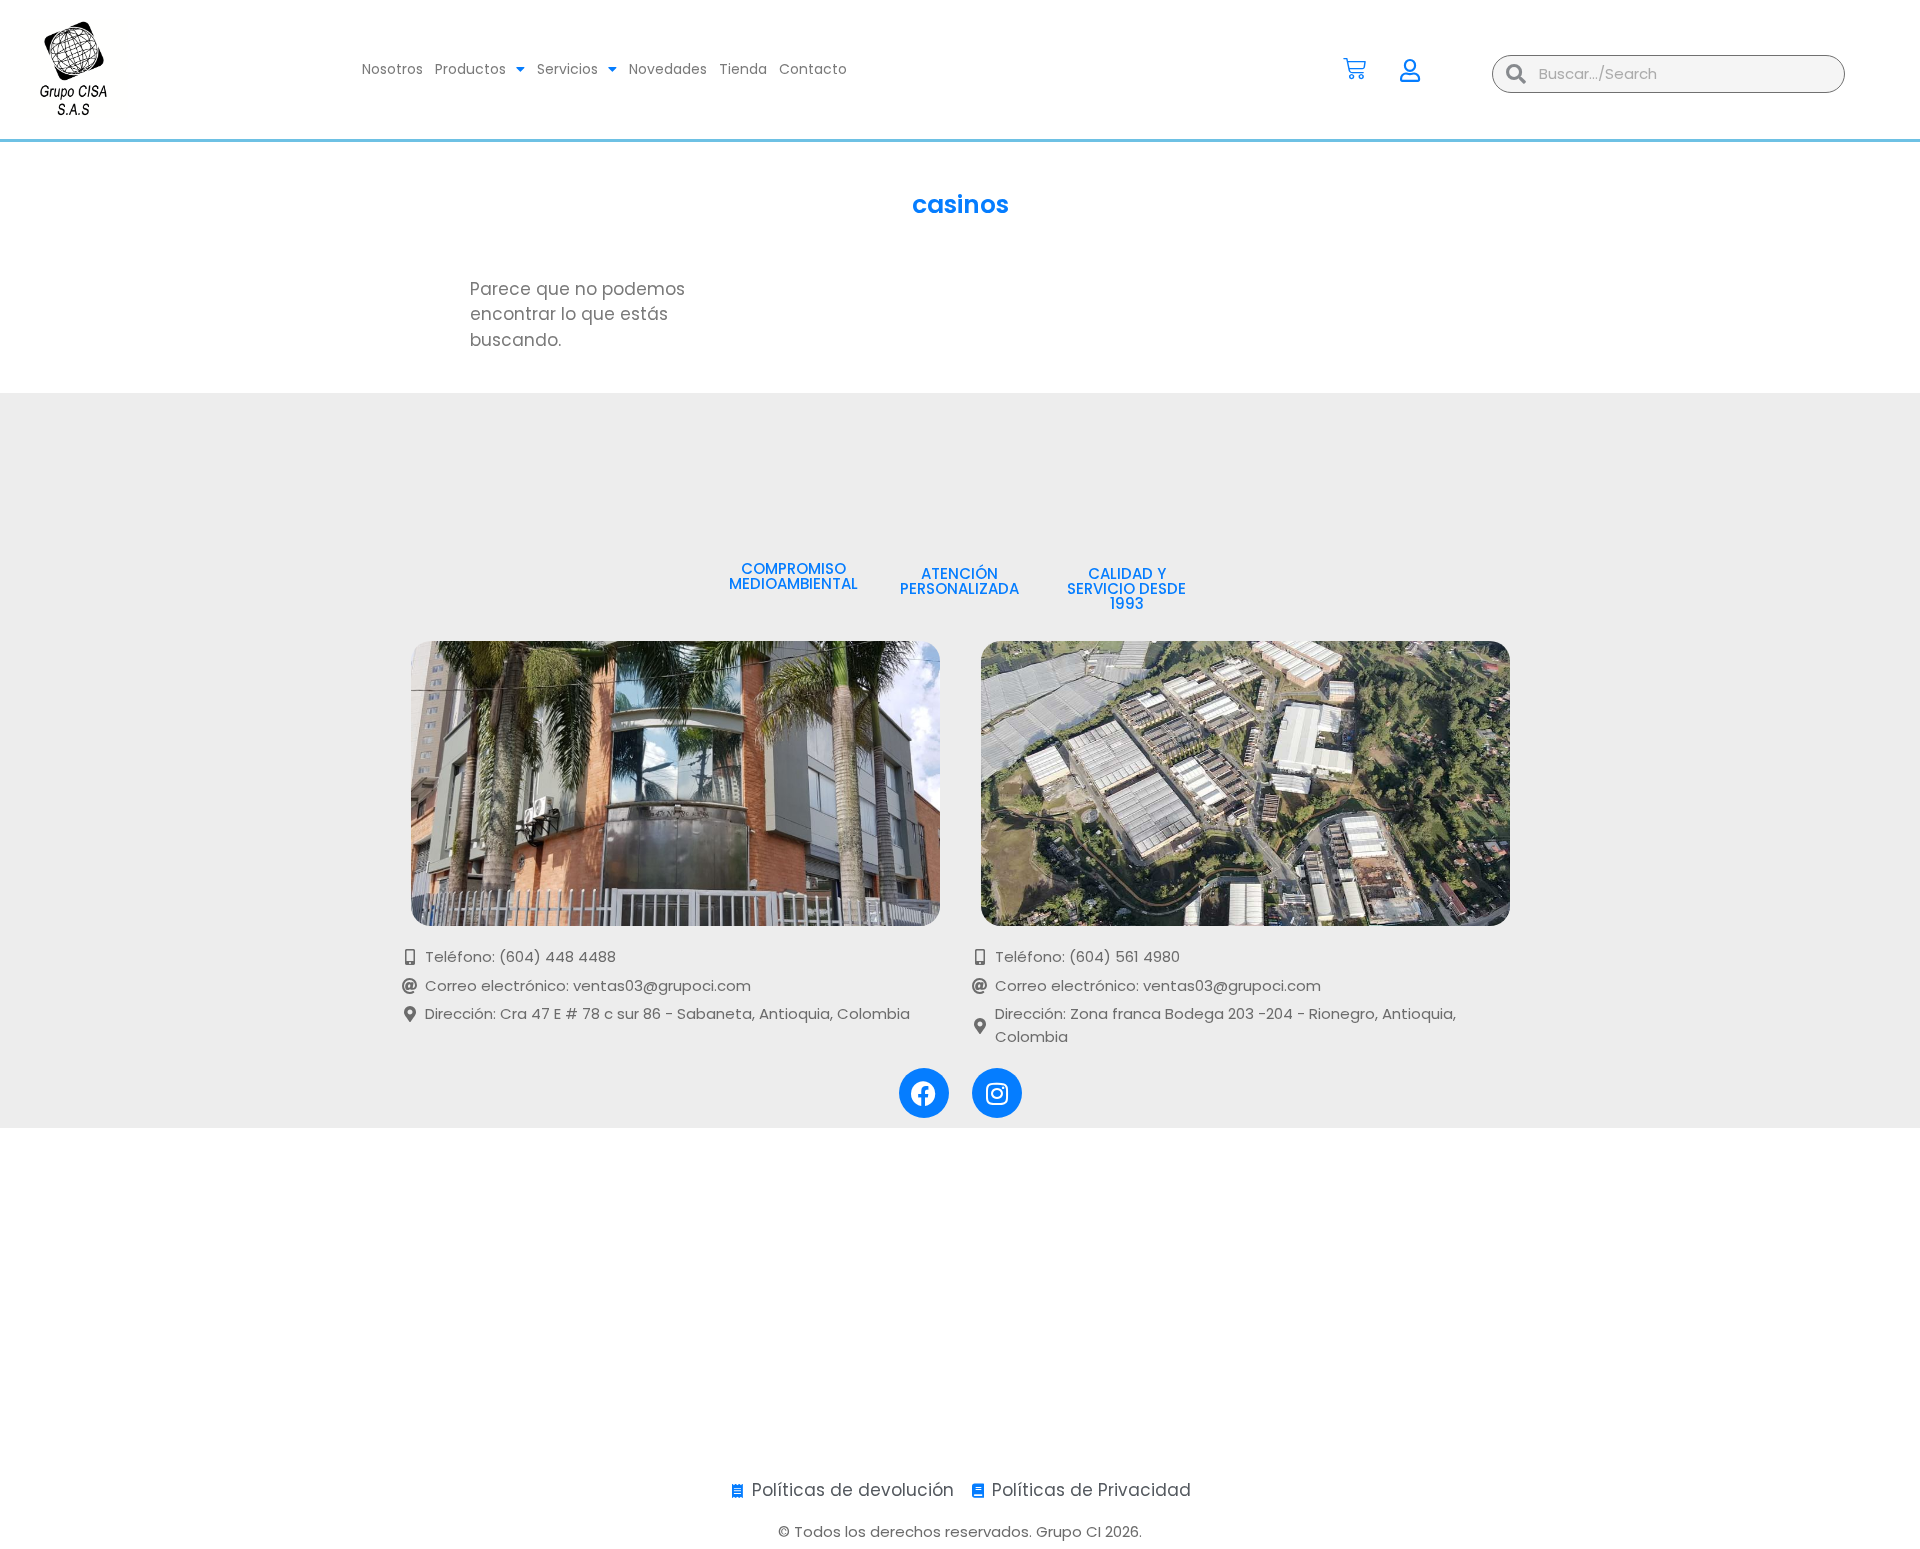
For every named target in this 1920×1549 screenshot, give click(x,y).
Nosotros (392, 69)
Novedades (668, 69)
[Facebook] (924, 1093)
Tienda (743, 69)
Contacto (813, 69)
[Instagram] (997, 1093)
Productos (470, 69)
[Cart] (1354, 68)
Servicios (567, 69)
